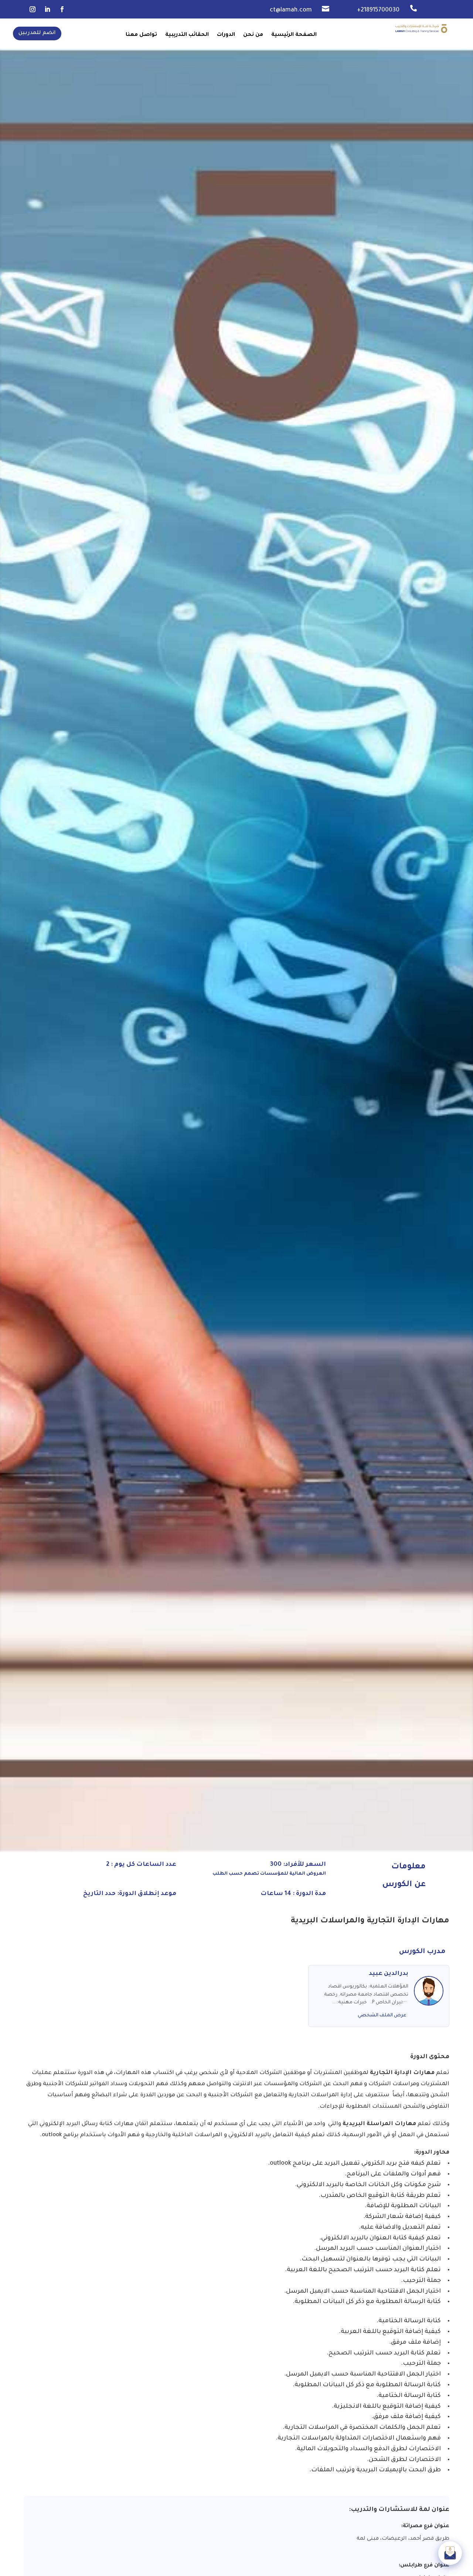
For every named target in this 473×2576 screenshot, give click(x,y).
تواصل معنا (141, 35)
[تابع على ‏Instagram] (33, 9)
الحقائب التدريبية (187, 35)
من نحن (253, 35)
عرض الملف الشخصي (382, 2016)
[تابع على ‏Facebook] (62, 9)
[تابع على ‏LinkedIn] (47, 9)
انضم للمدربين (37, 33)
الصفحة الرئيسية (294, 35)
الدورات (226, 35)
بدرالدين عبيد (389, 1974)
